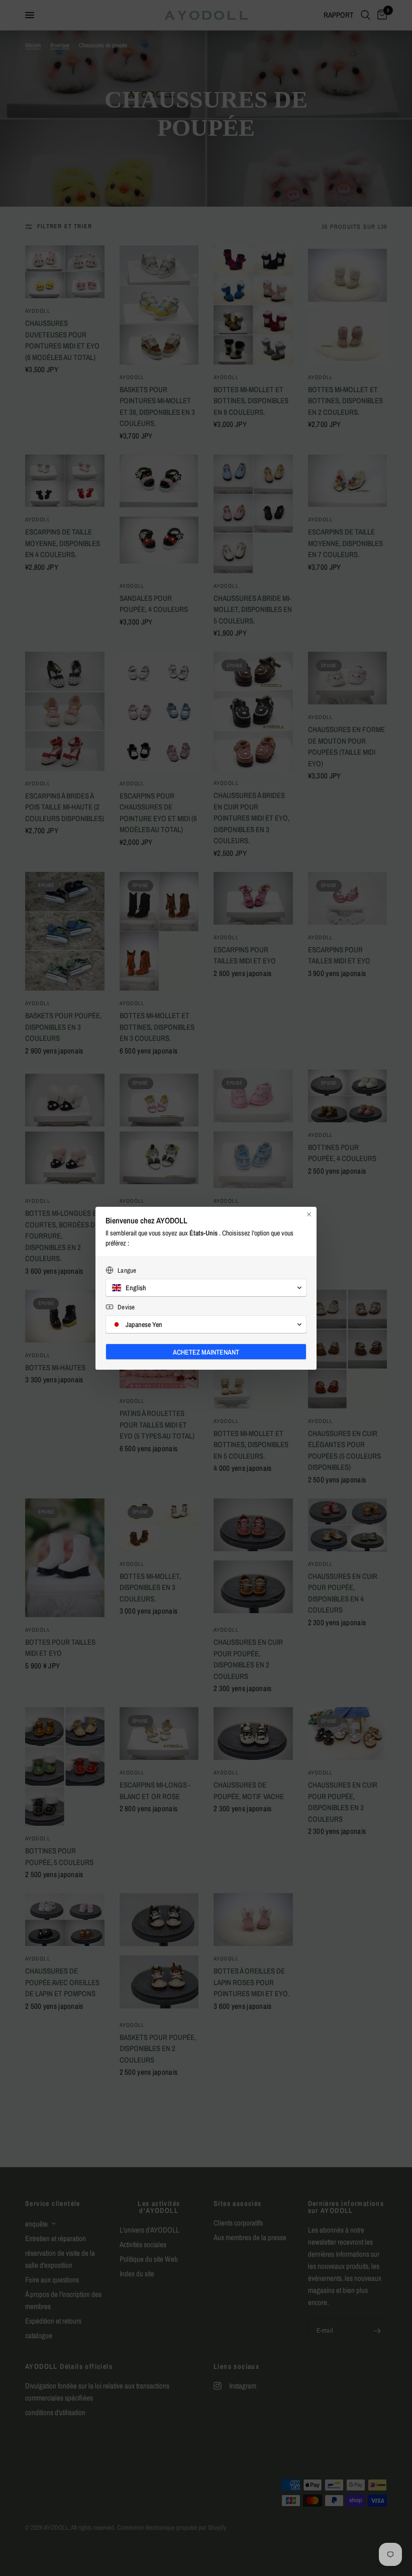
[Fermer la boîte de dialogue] (309, 1214)
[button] (206, 1288)
